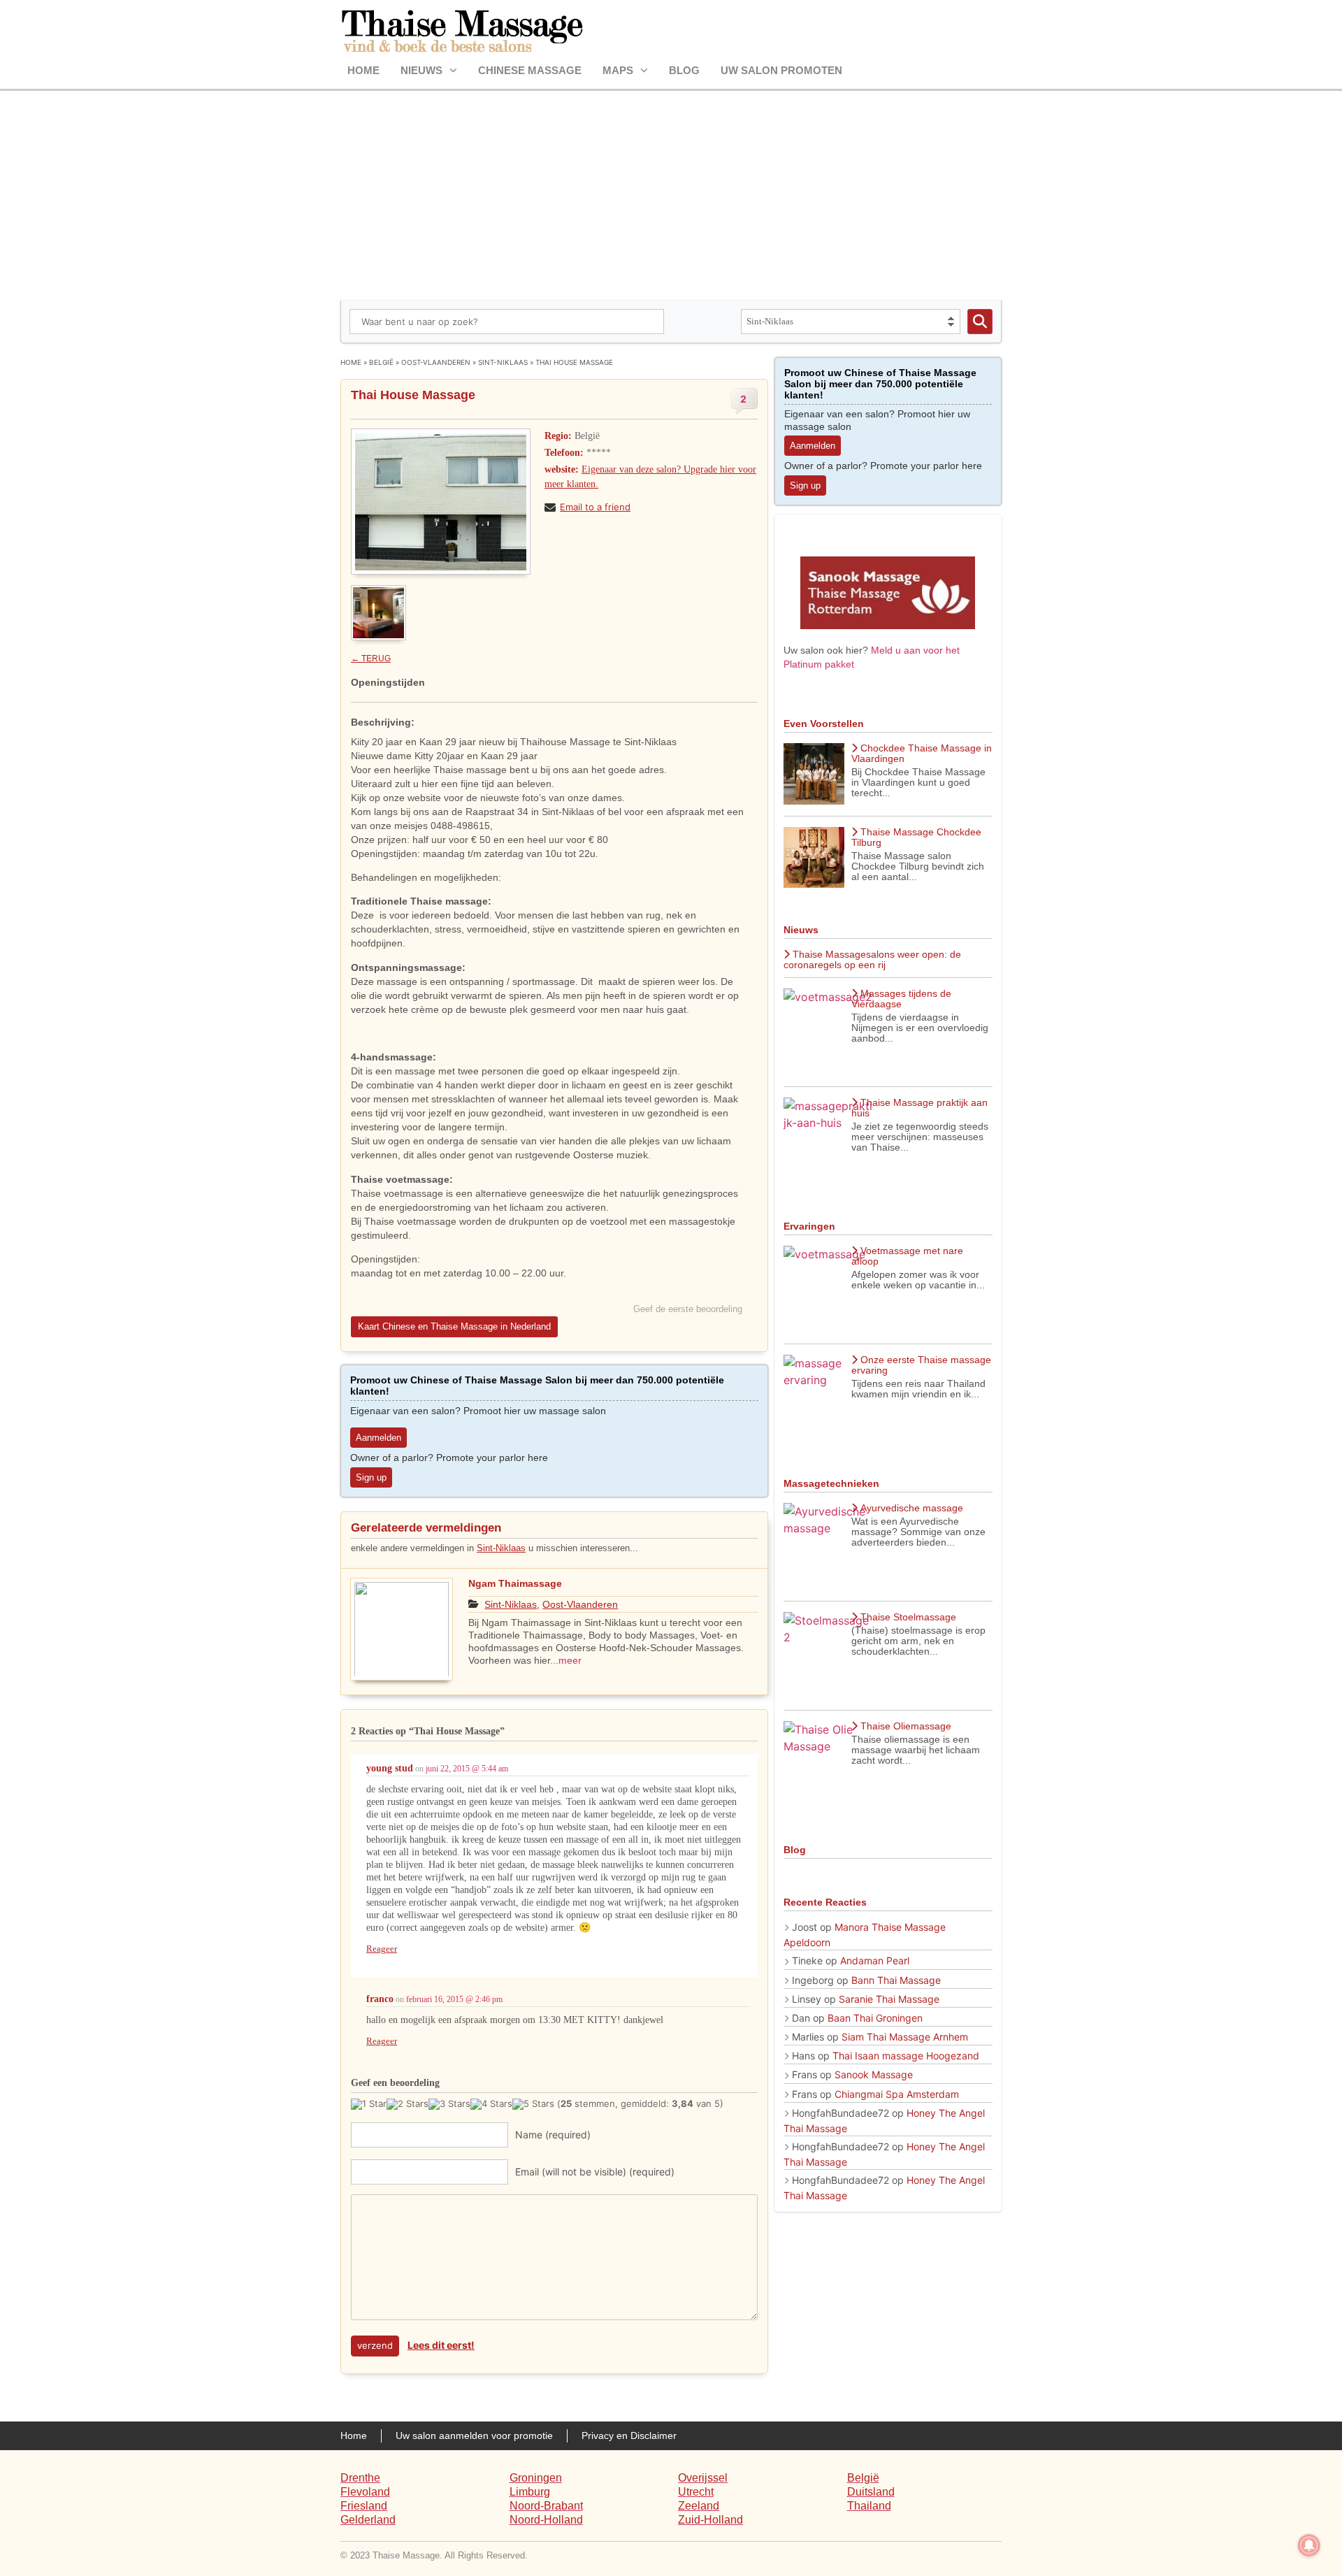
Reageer (382, 1949)
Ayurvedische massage (912, 1508)
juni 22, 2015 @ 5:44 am (467, 1769)
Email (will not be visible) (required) (595, 2172)
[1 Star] (369, 2104)
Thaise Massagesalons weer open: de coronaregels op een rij (872, 959)
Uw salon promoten (781, 70)
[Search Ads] (980, 322)
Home (363, 70)
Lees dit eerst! (441, 2345)
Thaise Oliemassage (906, 1726)
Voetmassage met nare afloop (907, 1256)
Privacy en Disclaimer (629, 2435)
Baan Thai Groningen (875, 2018)
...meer (566, 1660)
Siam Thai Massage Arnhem (905, 2037)
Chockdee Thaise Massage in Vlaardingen (922, 753)
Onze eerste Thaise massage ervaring (921, 1365)
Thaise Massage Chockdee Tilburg (916, 837)
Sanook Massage (874, 2074)
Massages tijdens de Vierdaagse (901, 999)
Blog (684, 70)
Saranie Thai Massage (889, 1999)
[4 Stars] (491, 2104)
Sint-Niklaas (503, 362)
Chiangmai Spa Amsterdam (897, 2094)
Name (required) (553, 2135)
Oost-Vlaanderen (436, 362)
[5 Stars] (533, 2104)
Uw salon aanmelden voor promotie (474, 2435)
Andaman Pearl (875, 1960)
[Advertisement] (671, 196)
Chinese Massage (530, 70)
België (381, 362)
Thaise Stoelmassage (908, 1617)
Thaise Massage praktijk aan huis (919, 1108)
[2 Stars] (407, 2104)
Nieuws (421, 70)
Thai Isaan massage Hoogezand (906, 2056)
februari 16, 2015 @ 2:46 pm (454, 1999)
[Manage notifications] (1309, 2545)
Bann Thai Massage (896, 1980)
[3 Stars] (449, 2104)
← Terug (371, 659)
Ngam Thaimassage (515, 1583)
